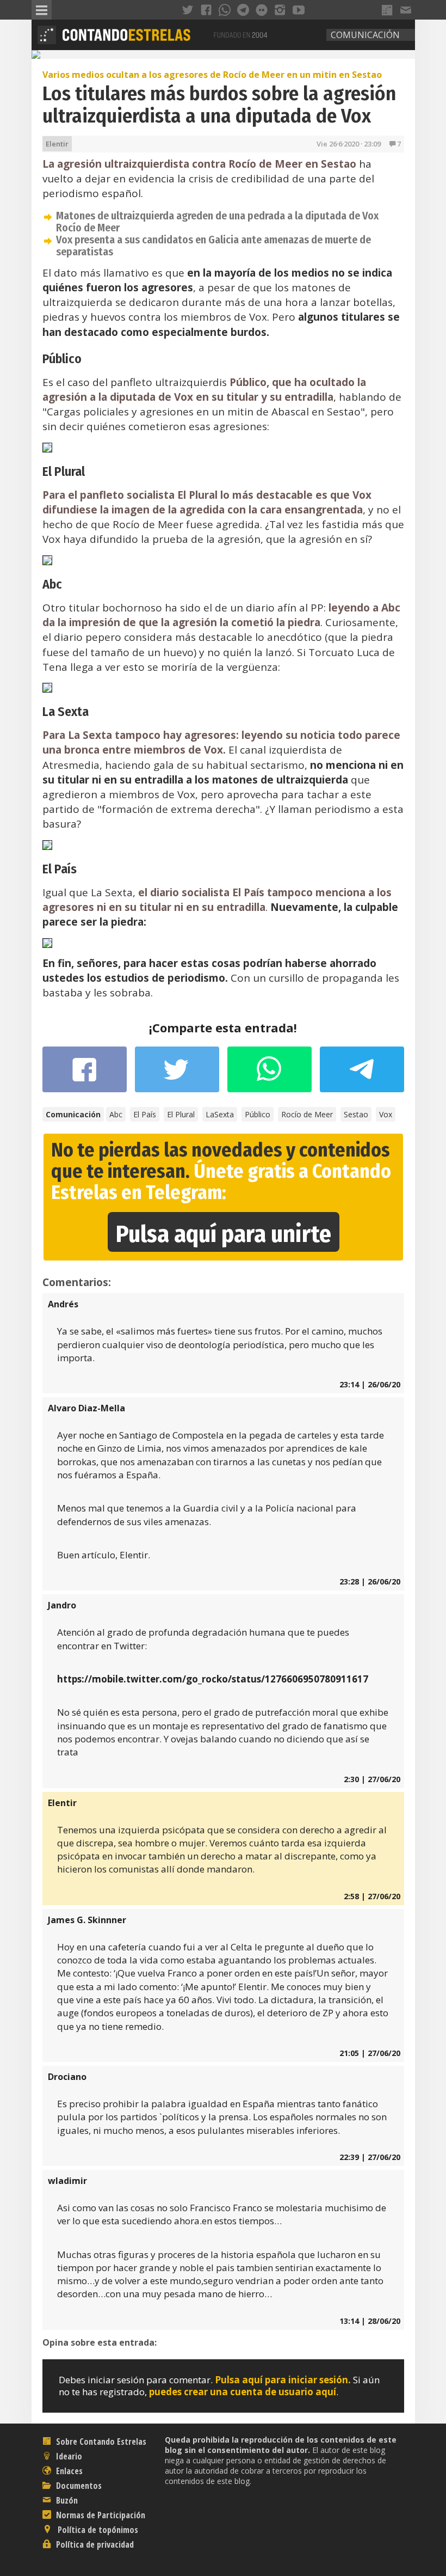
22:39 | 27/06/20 (370, 2157)
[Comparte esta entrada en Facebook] (85, 1075)
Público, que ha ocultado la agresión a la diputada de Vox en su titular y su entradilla (204, 390)
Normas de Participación (100, 2515)
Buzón (66, 2500)
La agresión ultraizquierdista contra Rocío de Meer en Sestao (199, 164)
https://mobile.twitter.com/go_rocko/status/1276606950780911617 (213, 1679)
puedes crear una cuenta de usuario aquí (243, 2392)
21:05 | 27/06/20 (370, 2053)
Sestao (356, 1114)
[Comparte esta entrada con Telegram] (362, 1073)
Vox (386, 1114)
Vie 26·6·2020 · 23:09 (349, 144)
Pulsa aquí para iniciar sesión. (283, 2380)
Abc (116, 1114)
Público (258, 1114)
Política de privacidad (94, 2544)
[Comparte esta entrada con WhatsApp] (270, 1075)
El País (145, 1114)
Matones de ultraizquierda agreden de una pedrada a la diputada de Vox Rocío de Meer (217, 222)
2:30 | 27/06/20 (372, 1779)
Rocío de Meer (307, 1114)
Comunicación (365, 35)
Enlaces (68, 2471)
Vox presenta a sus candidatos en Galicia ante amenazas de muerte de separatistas (213, 246)
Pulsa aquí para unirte (224, 1234)
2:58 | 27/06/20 (372, 1896)
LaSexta (220, 1114)
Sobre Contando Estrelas (100, 2442)
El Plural (181, 1114)
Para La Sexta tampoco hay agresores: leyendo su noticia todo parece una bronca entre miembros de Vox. (221, 742)
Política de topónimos (97, 2530)
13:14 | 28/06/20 (370, 2321)
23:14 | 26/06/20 (370, 1384)
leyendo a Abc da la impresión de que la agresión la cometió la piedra (221, 615)
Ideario (68, 2456)
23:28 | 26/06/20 (370, 1581)
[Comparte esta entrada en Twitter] (177, 1075)
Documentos (78, 2486)
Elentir (57, 144)
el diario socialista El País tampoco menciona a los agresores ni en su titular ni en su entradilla (217, 900)
